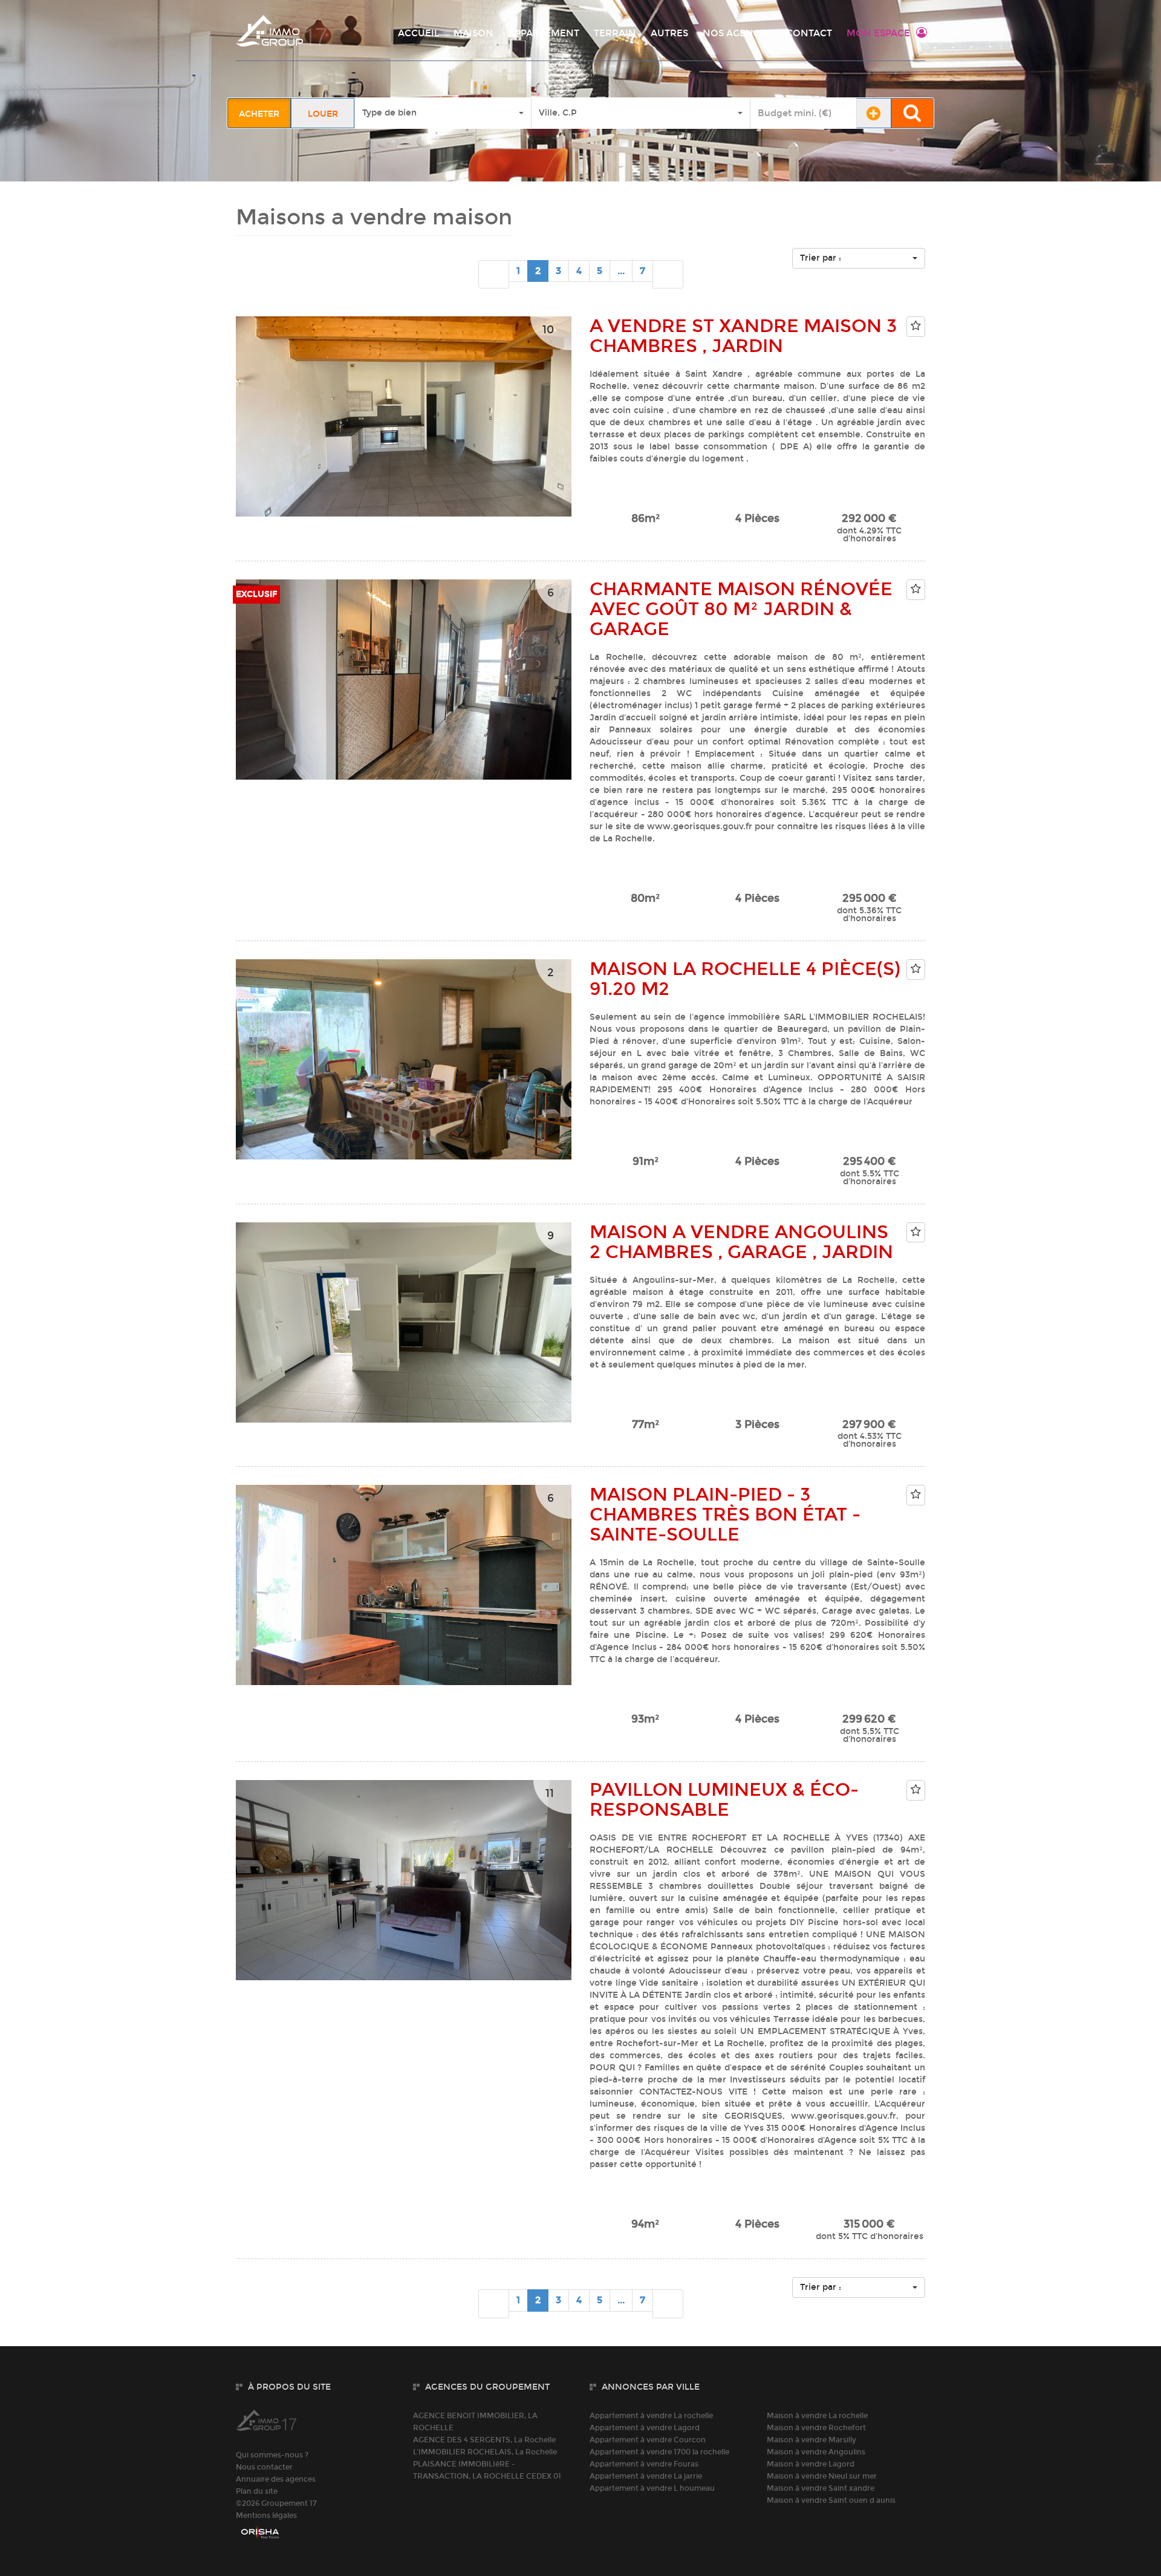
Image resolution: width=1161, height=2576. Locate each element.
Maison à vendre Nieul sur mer (822, 2476)
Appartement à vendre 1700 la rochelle (659, 2452)
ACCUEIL (418, 33)
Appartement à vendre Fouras (644, 2464)
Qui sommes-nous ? (272, 2455)
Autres (669, 33)
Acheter (259, 114)
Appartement (544, 33)
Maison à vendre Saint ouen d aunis (831, 2500)
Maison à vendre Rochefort (816, 2428)
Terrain (615, 33)
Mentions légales (266, 2516)
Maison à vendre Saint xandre (821, 2488)
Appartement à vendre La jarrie (646, 2476)
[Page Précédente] (494, 275)
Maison (473, 33)
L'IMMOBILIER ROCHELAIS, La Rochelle (485, 2452)
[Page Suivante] (668, 275)
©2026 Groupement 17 (276, 2503)
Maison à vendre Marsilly (811, 2440)
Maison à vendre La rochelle (817, 2416)
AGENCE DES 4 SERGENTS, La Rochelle (484, 2440)
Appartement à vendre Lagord (645, 2428)
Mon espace (878, 33)
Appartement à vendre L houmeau (652, 2488)
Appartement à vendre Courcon (648, 2440)
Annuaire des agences (276, 2479)
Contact (809, 33)
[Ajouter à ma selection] (916, 326)
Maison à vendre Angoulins (816, 2452)
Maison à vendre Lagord (811, 2464)
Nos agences (737, 33)
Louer (323, 114)
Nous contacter (264, 2467)
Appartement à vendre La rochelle (651, 2416)
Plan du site (257, 2491)
